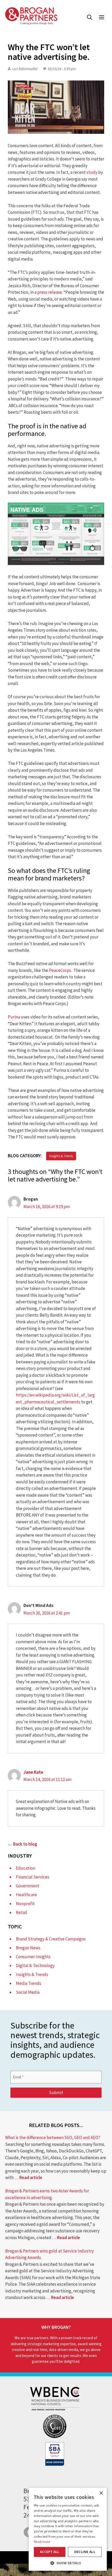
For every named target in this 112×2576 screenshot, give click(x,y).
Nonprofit (25, 1904)
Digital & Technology (35, 1966)
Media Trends (29, 1983)
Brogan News (28, 1948)
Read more (42, 2542)
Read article (31, 2177)
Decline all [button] (85, 2552)
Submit (56, 2093)
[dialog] (68, 2529)
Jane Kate (33, 1772)
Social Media (28, 1992)
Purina (14, 1017)
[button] (90, 17)
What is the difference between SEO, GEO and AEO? (53, 2137)
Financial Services (33, 1877)
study (92, 172)
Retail (21, 1912)
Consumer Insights (33, 1957)
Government (28, 1886)
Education (26, 1868)
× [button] (101, 2493)
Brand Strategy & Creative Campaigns (51, 1939)
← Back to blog (23, 1844)
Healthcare (26, 1895)
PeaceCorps (60, 970)
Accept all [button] (50, 2552)
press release (50, 292)
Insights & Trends (61, 1156)
